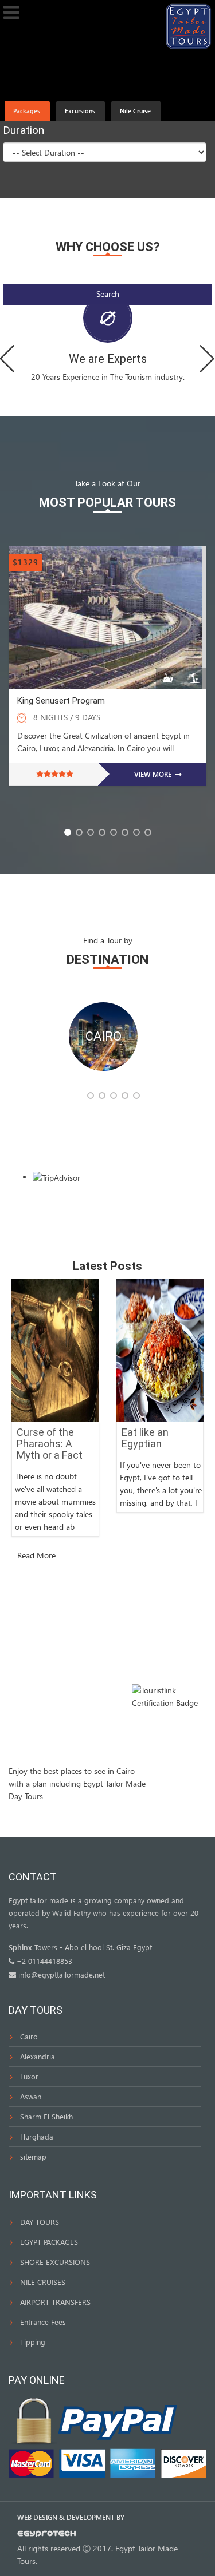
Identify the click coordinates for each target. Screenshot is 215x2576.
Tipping (33, 2342)
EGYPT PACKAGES (49, 2242)
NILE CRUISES (43, 2282)
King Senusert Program (61, 701)
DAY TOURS (40, 2222)
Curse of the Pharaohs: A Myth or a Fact (50, 1444)
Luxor (29, 2076)
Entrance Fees (43, 2322)
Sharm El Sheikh (46, 2116)
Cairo (29, 2036)
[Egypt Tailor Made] (189, 25)
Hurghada (37, 2136)
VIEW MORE (154, 774)
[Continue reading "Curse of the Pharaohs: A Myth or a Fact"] (55, 1349)
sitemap (33, 2156)
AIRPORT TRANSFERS (55, 2302)
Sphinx (20, 1947)
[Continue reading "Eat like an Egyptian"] (160, 1349)
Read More (36, 1555)
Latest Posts (107, 1266)
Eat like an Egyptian (145, 1438)
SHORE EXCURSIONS (55, 2262)
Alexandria (38, 2056)
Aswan (31, 2096)
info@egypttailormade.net (62, 1974)
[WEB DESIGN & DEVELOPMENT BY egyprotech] (47, 2536)
